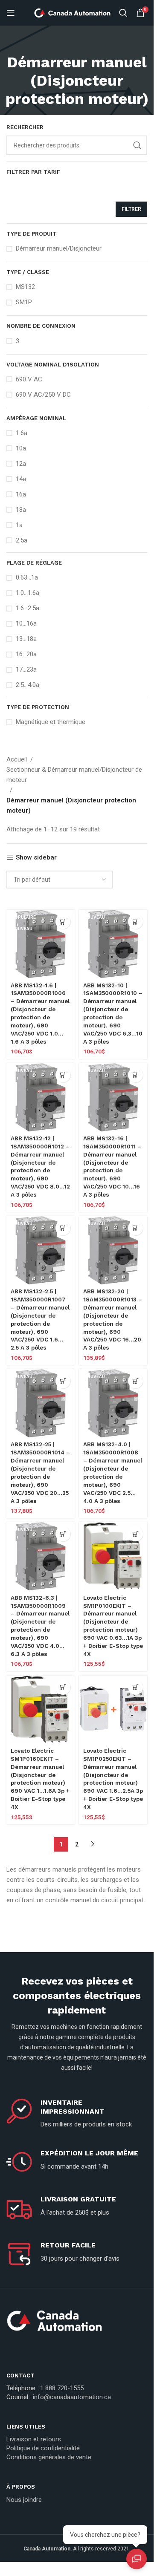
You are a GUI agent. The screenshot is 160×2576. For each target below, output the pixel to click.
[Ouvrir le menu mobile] (11, 13)
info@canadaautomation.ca (72, 2397)
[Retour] (77, 43)
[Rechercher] (123, 13)
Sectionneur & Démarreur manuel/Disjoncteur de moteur (74, 775)
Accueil (17, 759)
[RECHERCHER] (137, 145)
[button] (63, 922)
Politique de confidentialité (43, 2448)
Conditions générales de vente (49, 2457)
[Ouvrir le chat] (137, 2559)
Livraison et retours (34, 2439)
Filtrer (131, 209)
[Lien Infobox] (77, 2324)
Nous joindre (24, 2500)
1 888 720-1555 (62, 2388)
